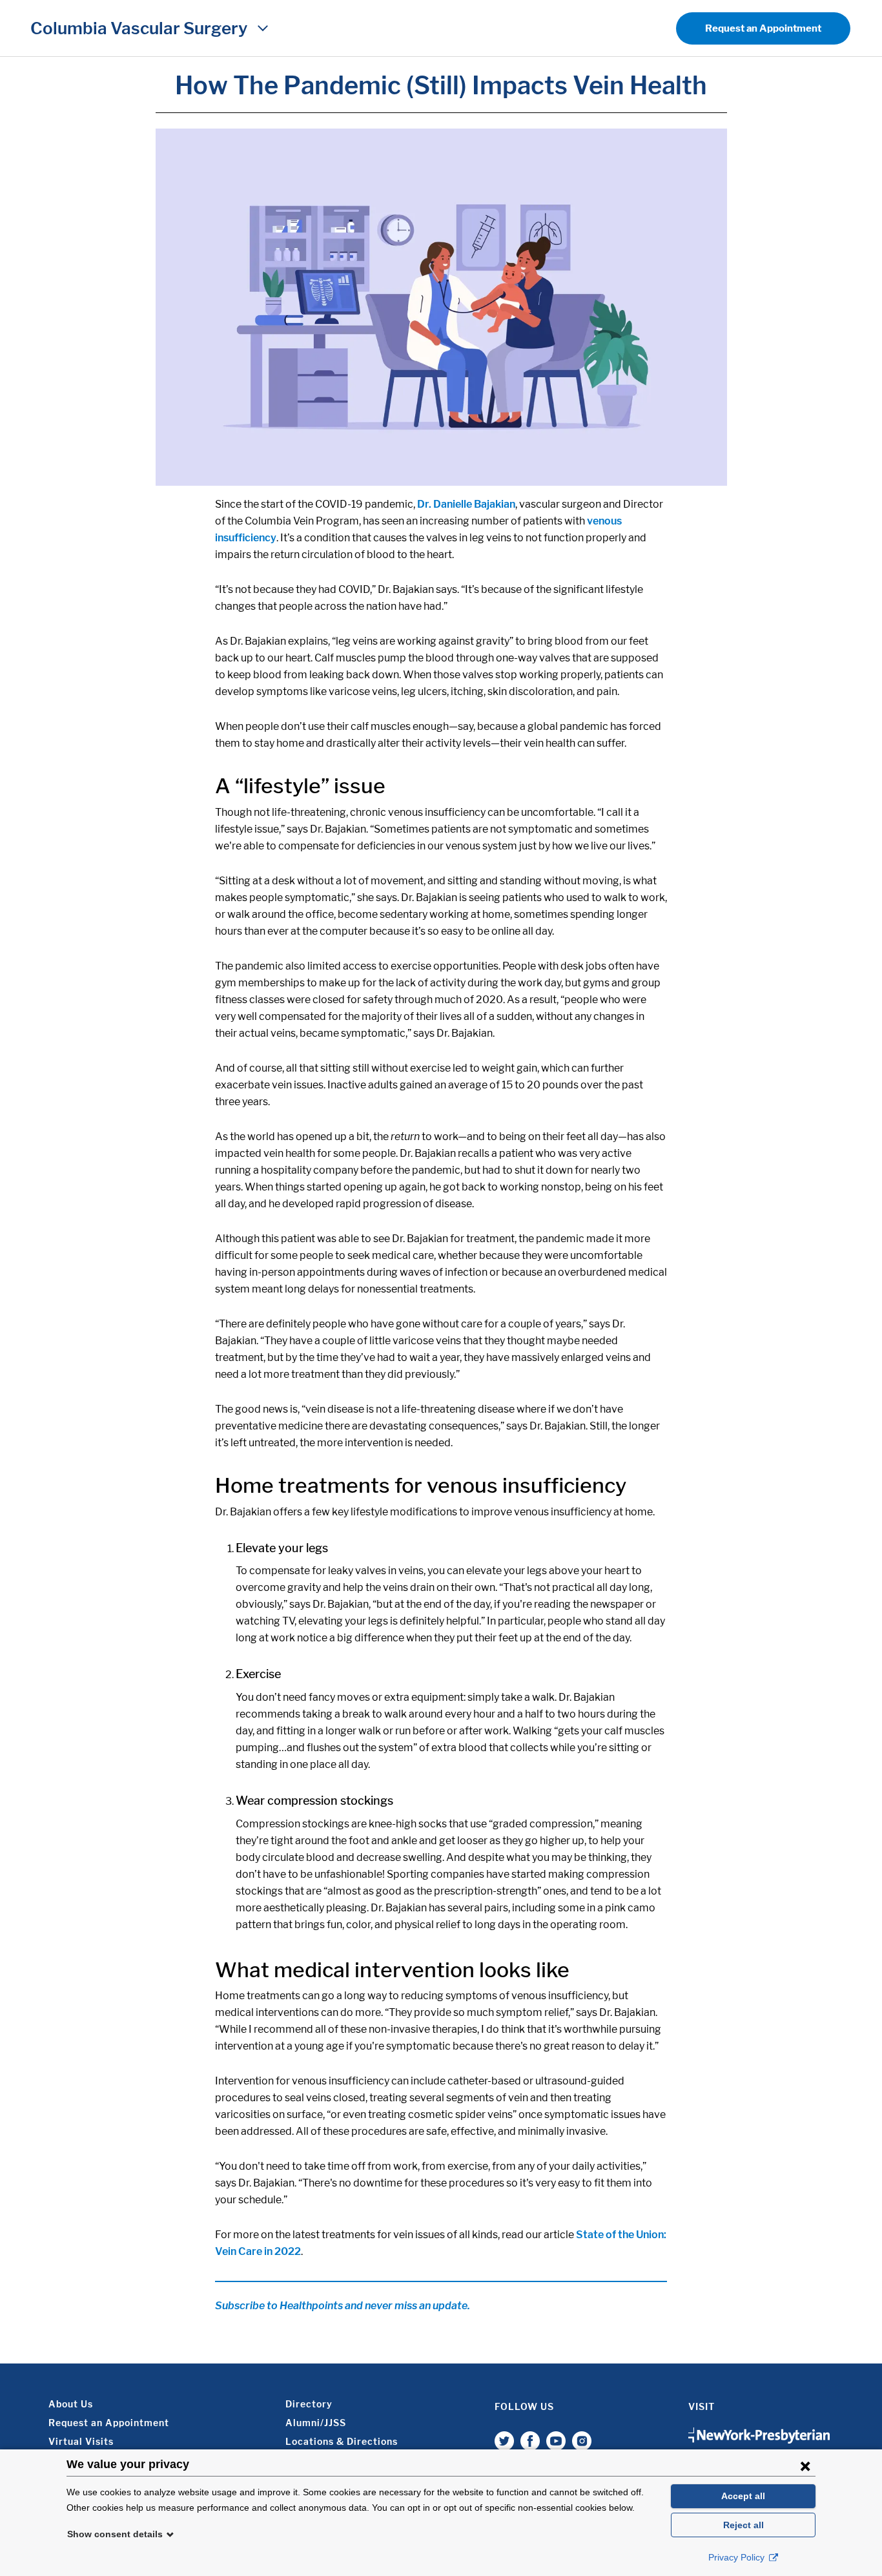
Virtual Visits (81, 2441)
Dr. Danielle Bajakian (466, 504)
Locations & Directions (342, 2441)
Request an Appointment (763, 28)
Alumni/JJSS (316, 2423)
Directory (309, 2404)
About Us (71, 2404)
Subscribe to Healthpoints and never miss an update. (343, 2306)
